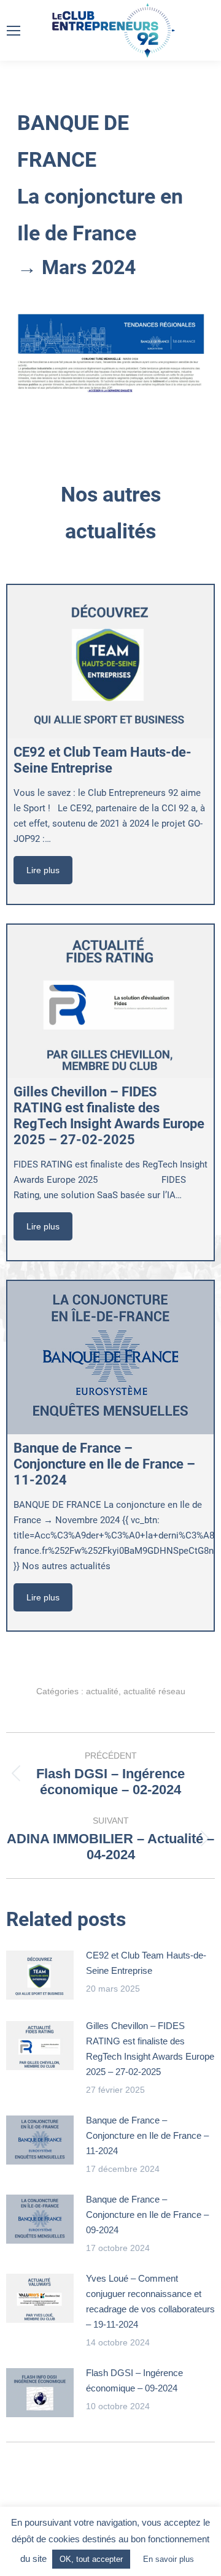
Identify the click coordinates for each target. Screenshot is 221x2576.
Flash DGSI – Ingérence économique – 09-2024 (134, 2380)
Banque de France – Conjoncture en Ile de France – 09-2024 (147, 2215)
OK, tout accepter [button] (91, 2559)
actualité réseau (154, 1691)
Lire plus (43, 870)
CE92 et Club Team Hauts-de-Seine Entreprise (146, 1963)
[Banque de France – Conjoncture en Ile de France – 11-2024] (110, 1358)
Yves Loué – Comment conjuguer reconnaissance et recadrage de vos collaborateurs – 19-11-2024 (150, 2301)
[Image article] (40, 1975)
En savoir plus (169, 2559)
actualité (102, 1691)
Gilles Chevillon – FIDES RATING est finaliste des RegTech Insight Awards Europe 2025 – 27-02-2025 (150, 2049)
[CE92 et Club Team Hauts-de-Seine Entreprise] (110, 662)
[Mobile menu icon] (14, 31)
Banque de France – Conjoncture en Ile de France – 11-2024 (147, 2135)
